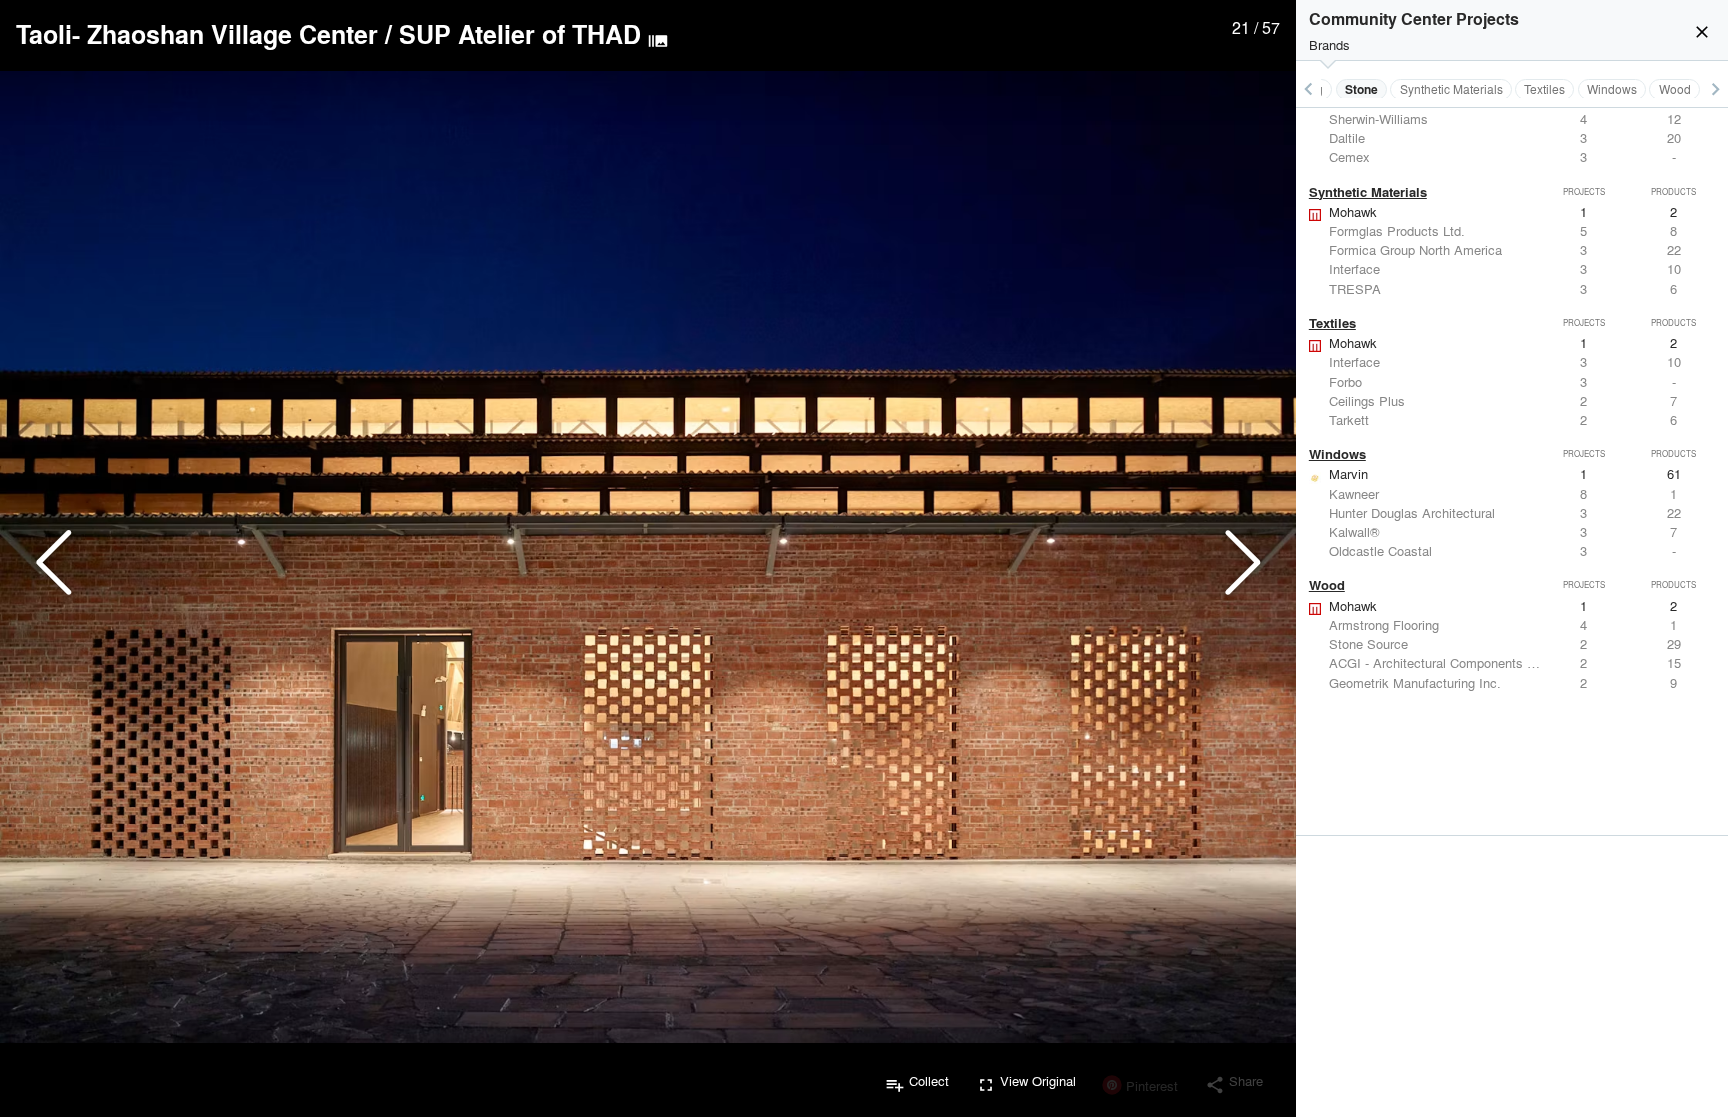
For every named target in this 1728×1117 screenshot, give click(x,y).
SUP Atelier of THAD (520, 34)
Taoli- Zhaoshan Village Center (197, 34)
